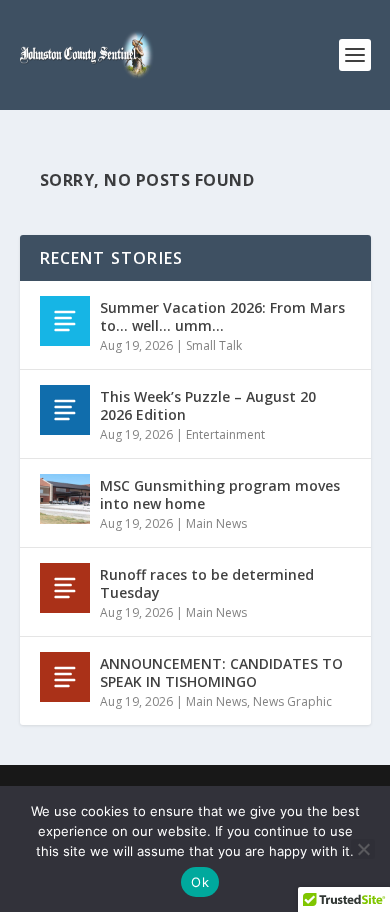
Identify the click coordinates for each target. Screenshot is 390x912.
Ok (200, 882)
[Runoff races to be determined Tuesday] (65, 588)
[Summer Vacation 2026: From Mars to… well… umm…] (65, 321)
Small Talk (214, 345)
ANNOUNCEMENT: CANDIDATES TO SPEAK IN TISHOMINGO (221, 672)
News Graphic (292, 701)
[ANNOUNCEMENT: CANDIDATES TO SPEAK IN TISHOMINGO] (65, 677)
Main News (216, 523)
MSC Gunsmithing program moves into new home (220, 494)
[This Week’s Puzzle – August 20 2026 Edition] (65, 410)
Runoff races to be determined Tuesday (207, 583)
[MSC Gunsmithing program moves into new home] (65, 499)
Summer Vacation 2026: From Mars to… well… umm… (222, 316)
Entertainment (225, 434)
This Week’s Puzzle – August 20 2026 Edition (208, 405)
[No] (363, 849)
